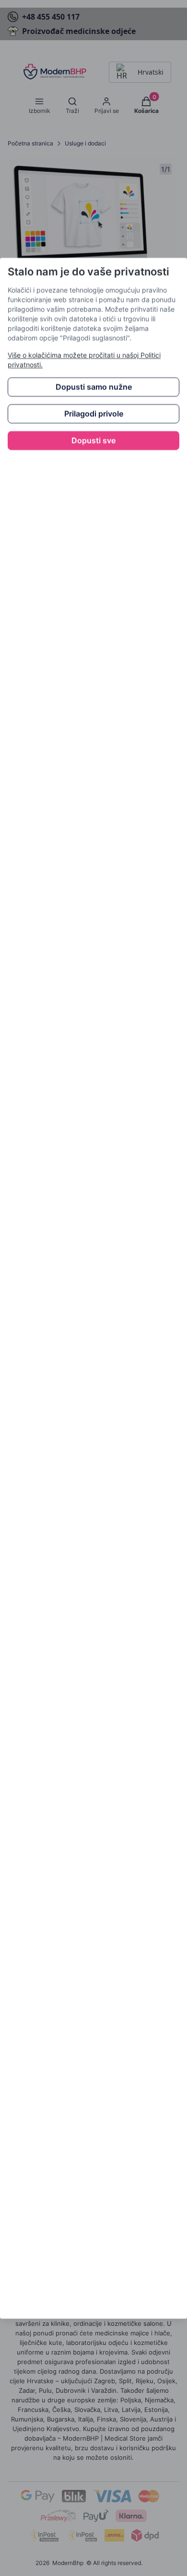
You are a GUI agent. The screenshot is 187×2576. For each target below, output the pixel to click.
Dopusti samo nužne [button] (94, 387)
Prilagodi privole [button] (94, 414)
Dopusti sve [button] (93, 441)
